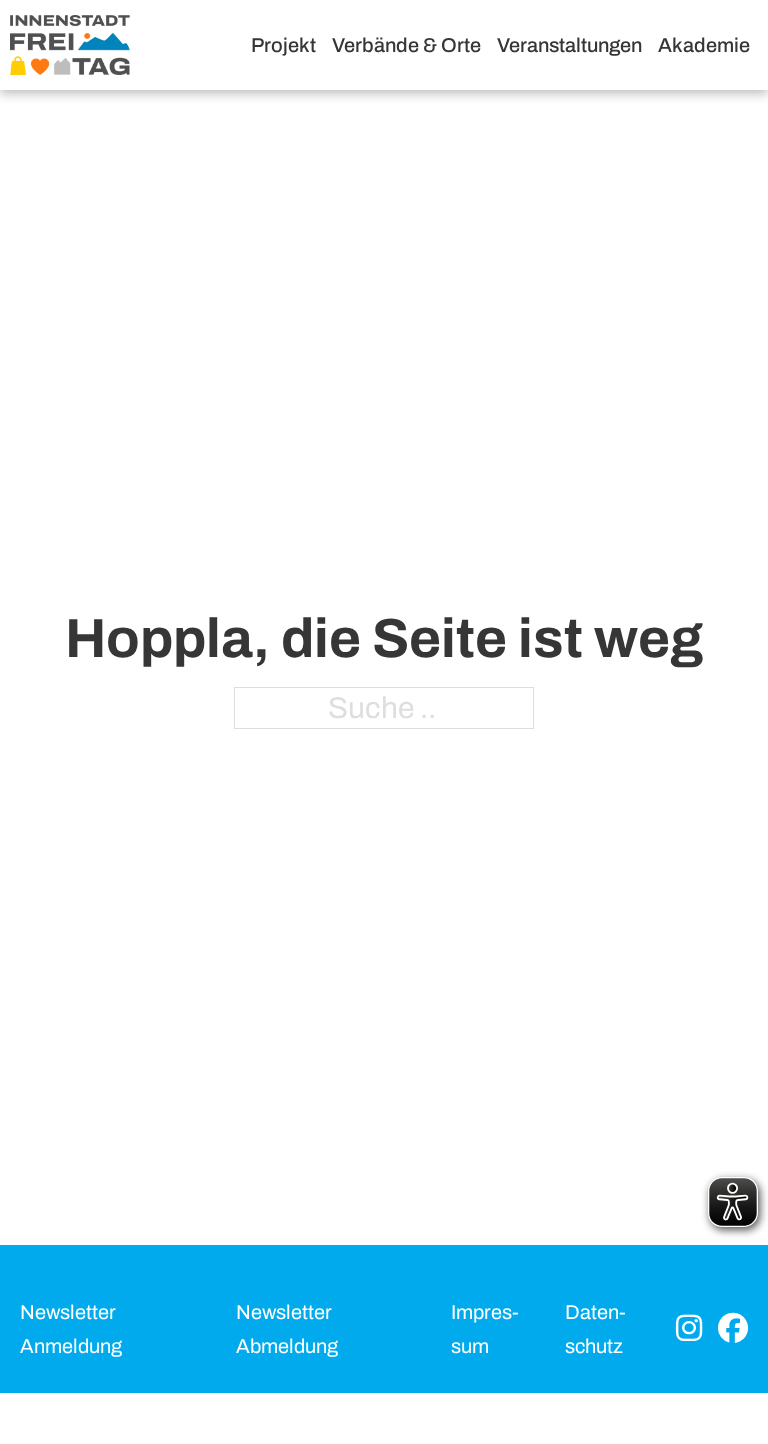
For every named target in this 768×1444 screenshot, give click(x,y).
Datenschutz (595, 1329)
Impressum (485, 1329)
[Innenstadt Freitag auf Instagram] (689, 1329)
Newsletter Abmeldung (287, 1329)
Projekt (283, 45)
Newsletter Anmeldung (71, 1329)
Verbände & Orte (406, 45)
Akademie (704, 45)
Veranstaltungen (569, 45)
